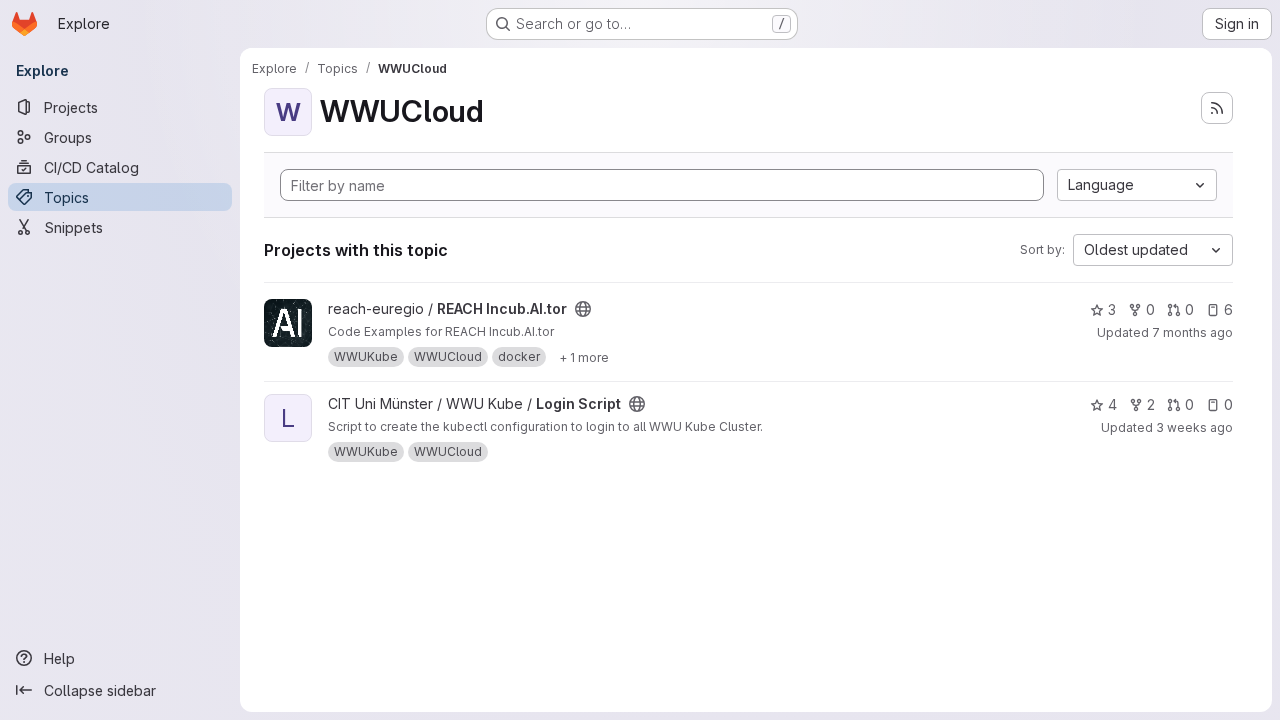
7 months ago (1192, 332)
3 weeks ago (1194, 427)
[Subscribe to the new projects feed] (1217, 108)
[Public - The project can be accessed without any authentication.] (583, 309)
